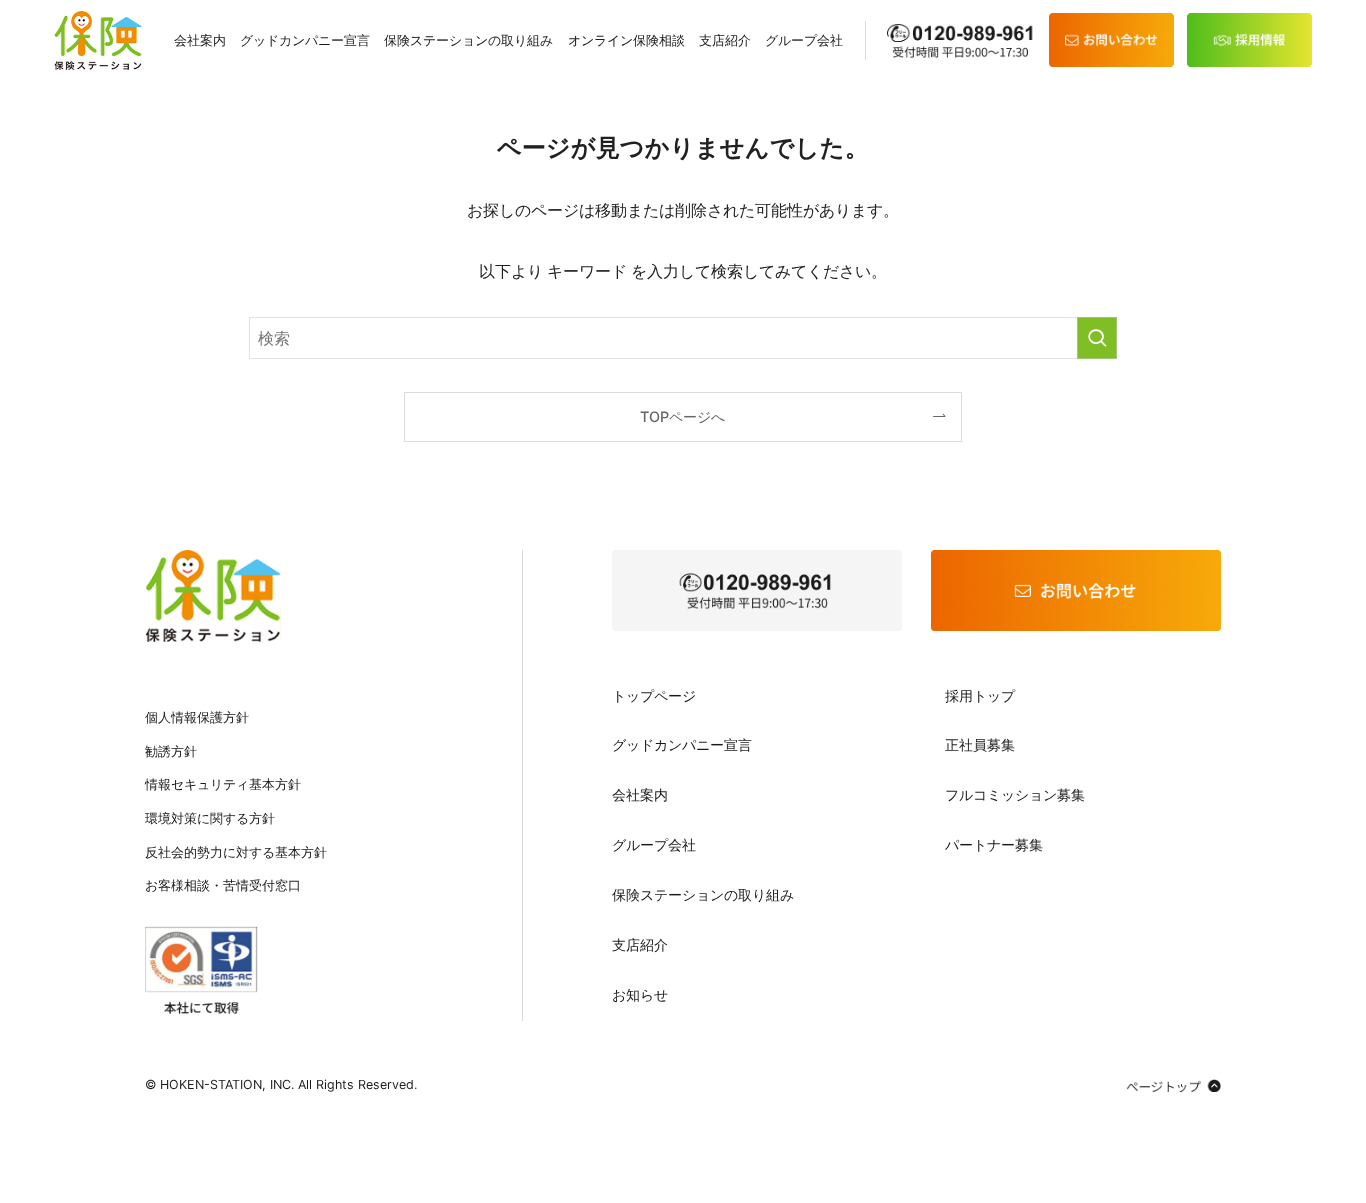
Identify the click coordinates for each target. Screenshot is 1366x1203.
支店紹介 (725, 40)
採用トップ (980, 695)
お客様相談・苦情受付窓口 (223, 885)
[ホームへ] (213, 595)
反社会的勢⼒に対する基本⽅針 (236, 852)
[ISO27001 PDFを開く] (201, 970)
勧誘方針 (171, 751)
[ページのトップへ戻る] (1173, 1085)
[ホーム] (98, 40)
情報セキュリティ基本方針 (223, 784)
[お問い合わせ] (1112, 40)
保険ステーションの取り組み (468, 40)
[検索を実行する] (1097, 338)
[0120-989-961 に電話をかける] (757, 590)
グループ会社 (804, 40)
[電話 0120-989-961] (961, 40)
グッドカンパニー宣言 (305, 40)
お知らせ (640, 994)
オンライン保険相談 (626, 40)
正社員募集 (980, 744)
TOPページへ (682, 416)
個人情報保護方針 (197, 717)
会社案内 (200, 40)
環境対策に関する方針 (210, 818)
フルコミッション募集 (1015, 794)
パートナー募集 (994, 844)
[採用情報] (1250, 40)
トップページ (654, 695)
